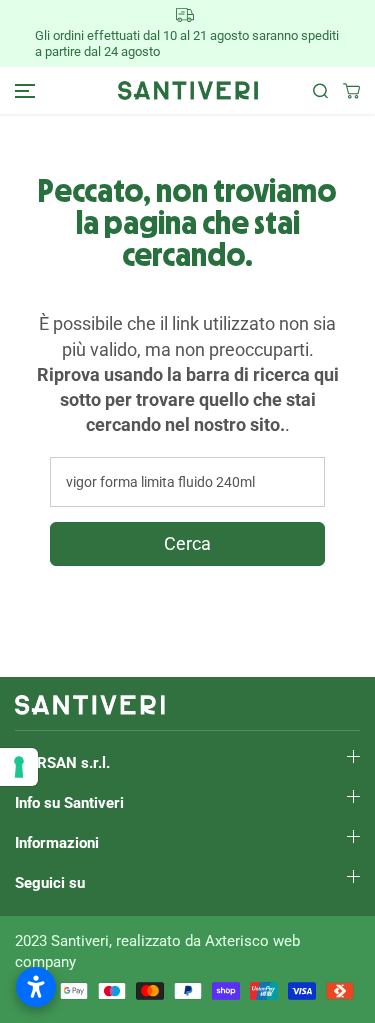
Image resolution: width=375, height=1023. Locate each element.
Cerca (187, 544)
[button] (22, 90)
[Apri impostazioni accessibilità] (36, 987)
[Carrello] (344, 91)
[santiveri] (188, 90)
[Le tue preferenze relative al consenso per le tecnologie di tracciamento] (19, 767)
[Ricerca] (312, 91)
